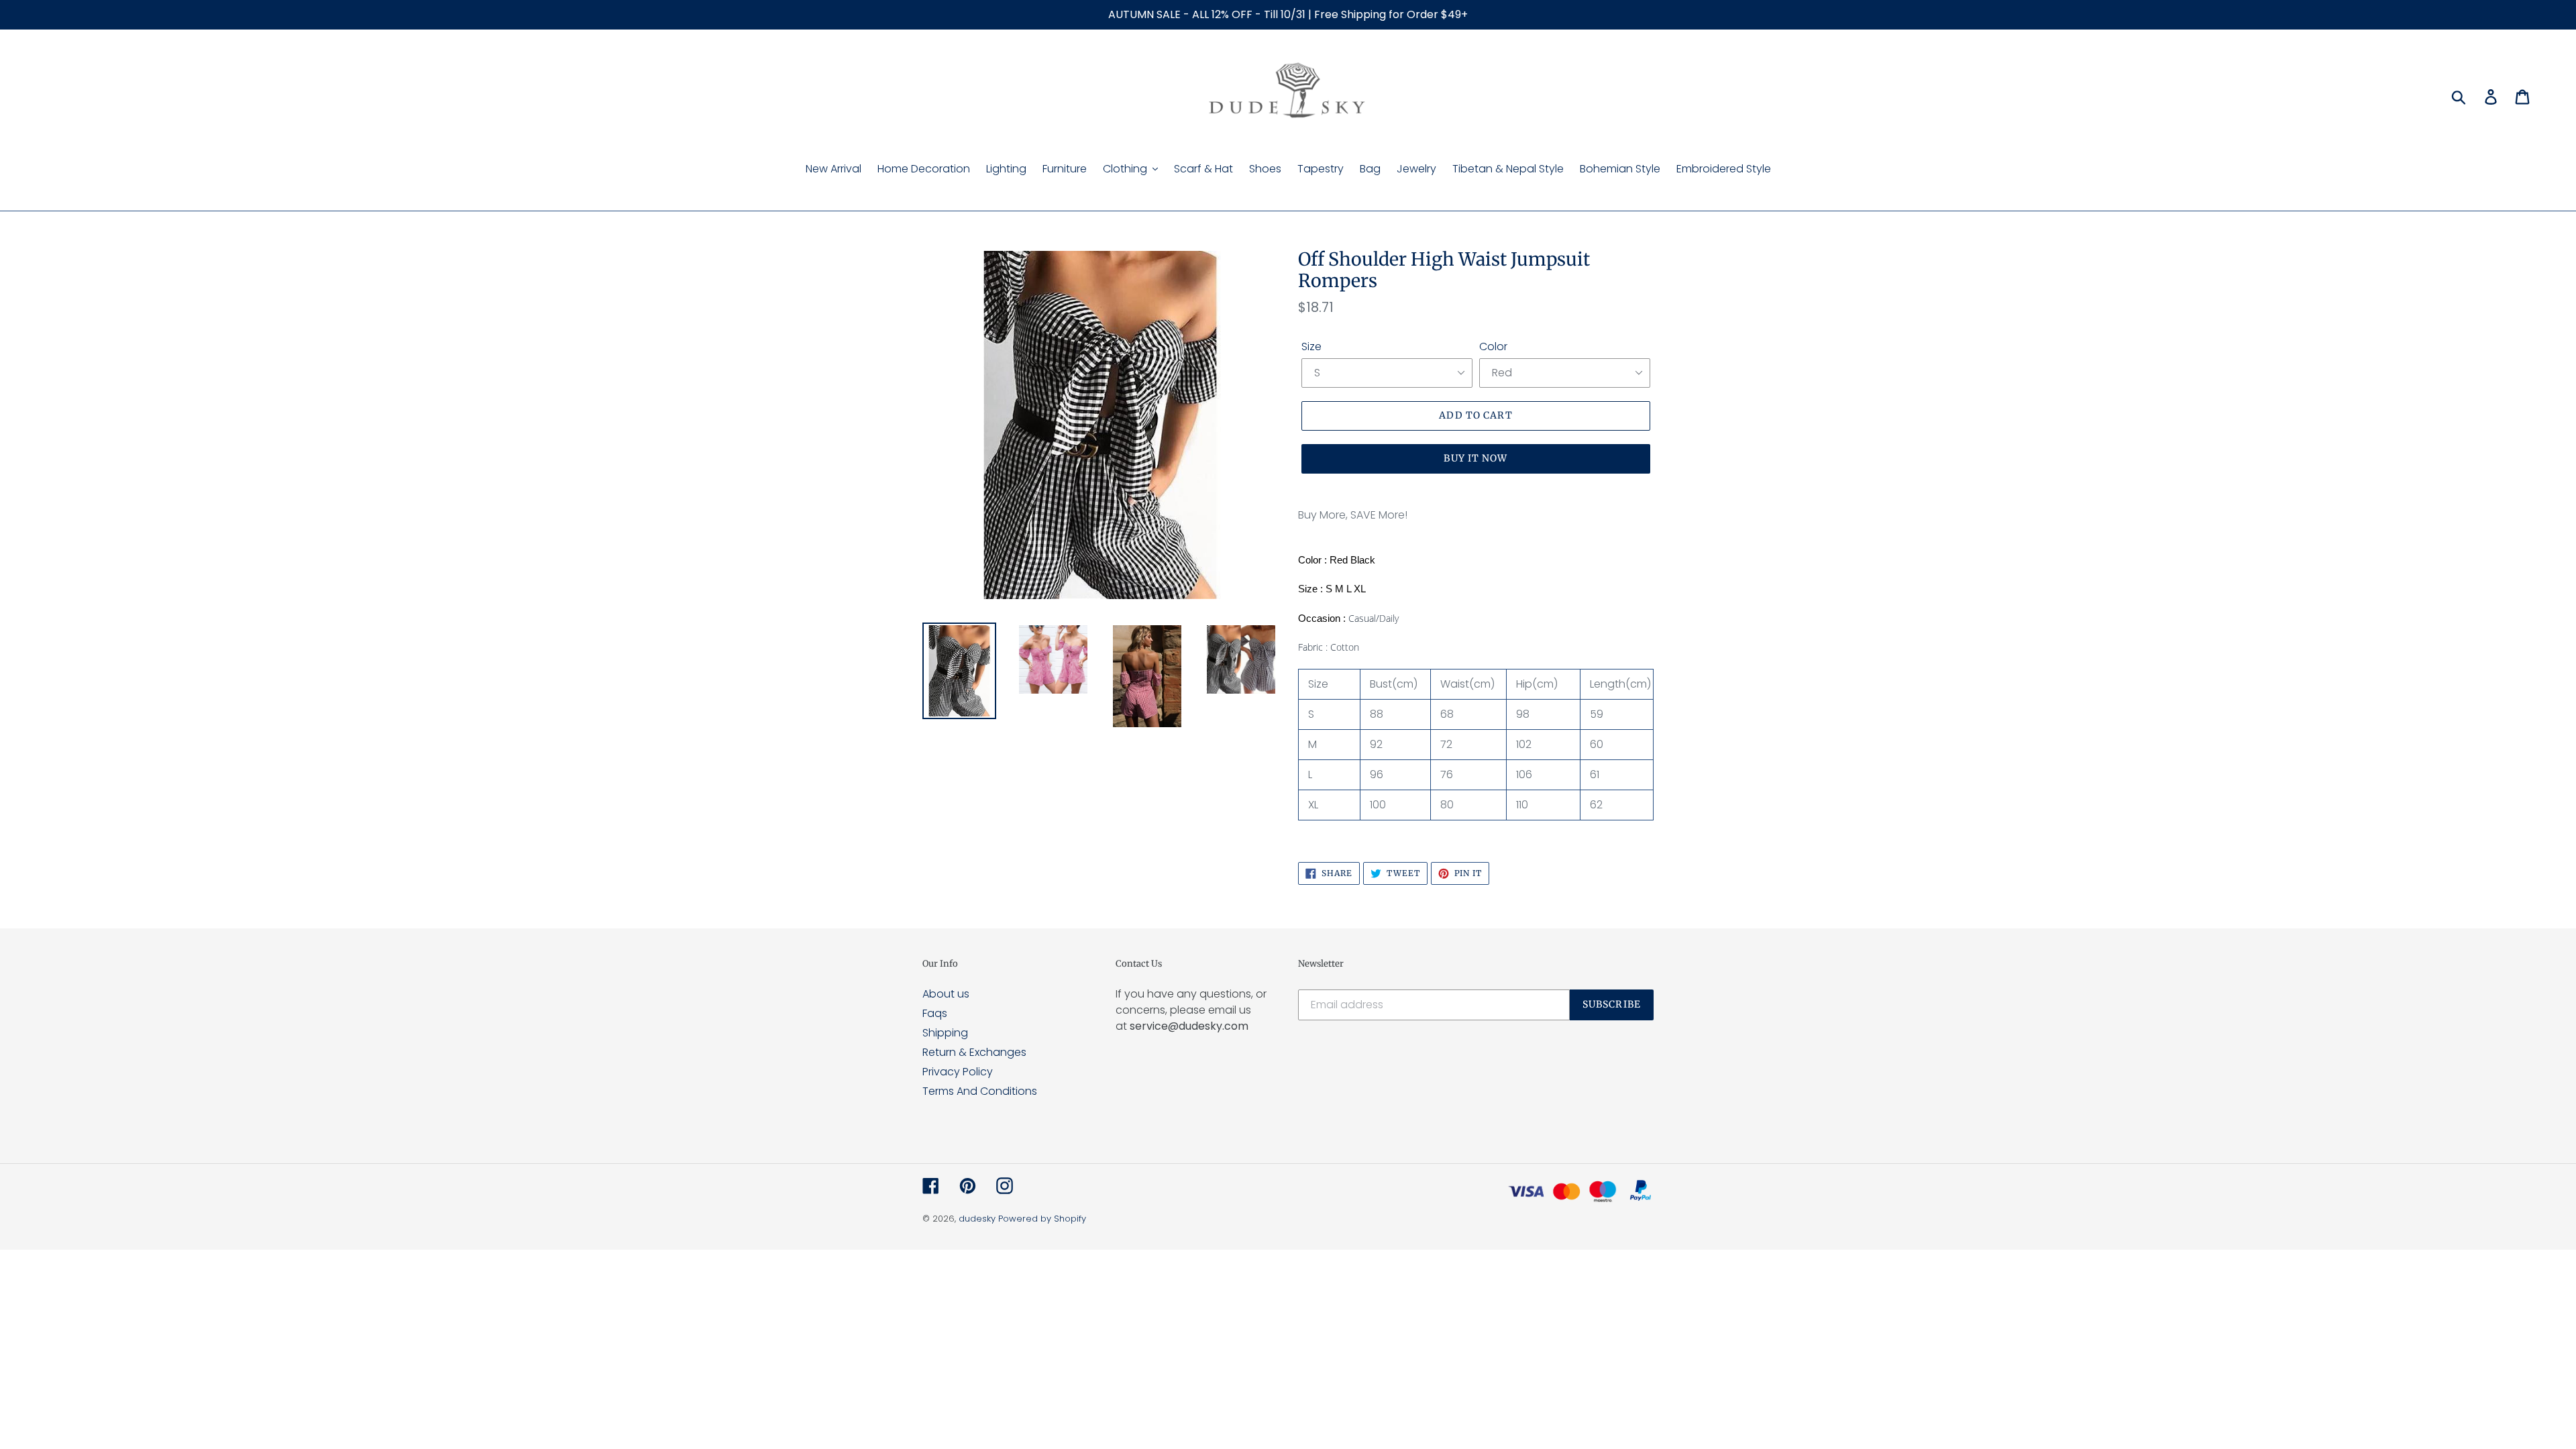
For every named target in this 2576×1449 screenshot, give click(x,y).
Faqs (935, 1013)
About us (946, 994)
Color (1493, 346)
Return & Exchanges (974, 1052)
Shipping (945, 1033)
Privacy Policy (958, 1072)
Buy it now (1475, 458)
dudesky (977, 1219)
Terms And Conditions (980, 1091)
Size (1311, 346)
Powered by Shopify (1042, 1219)
